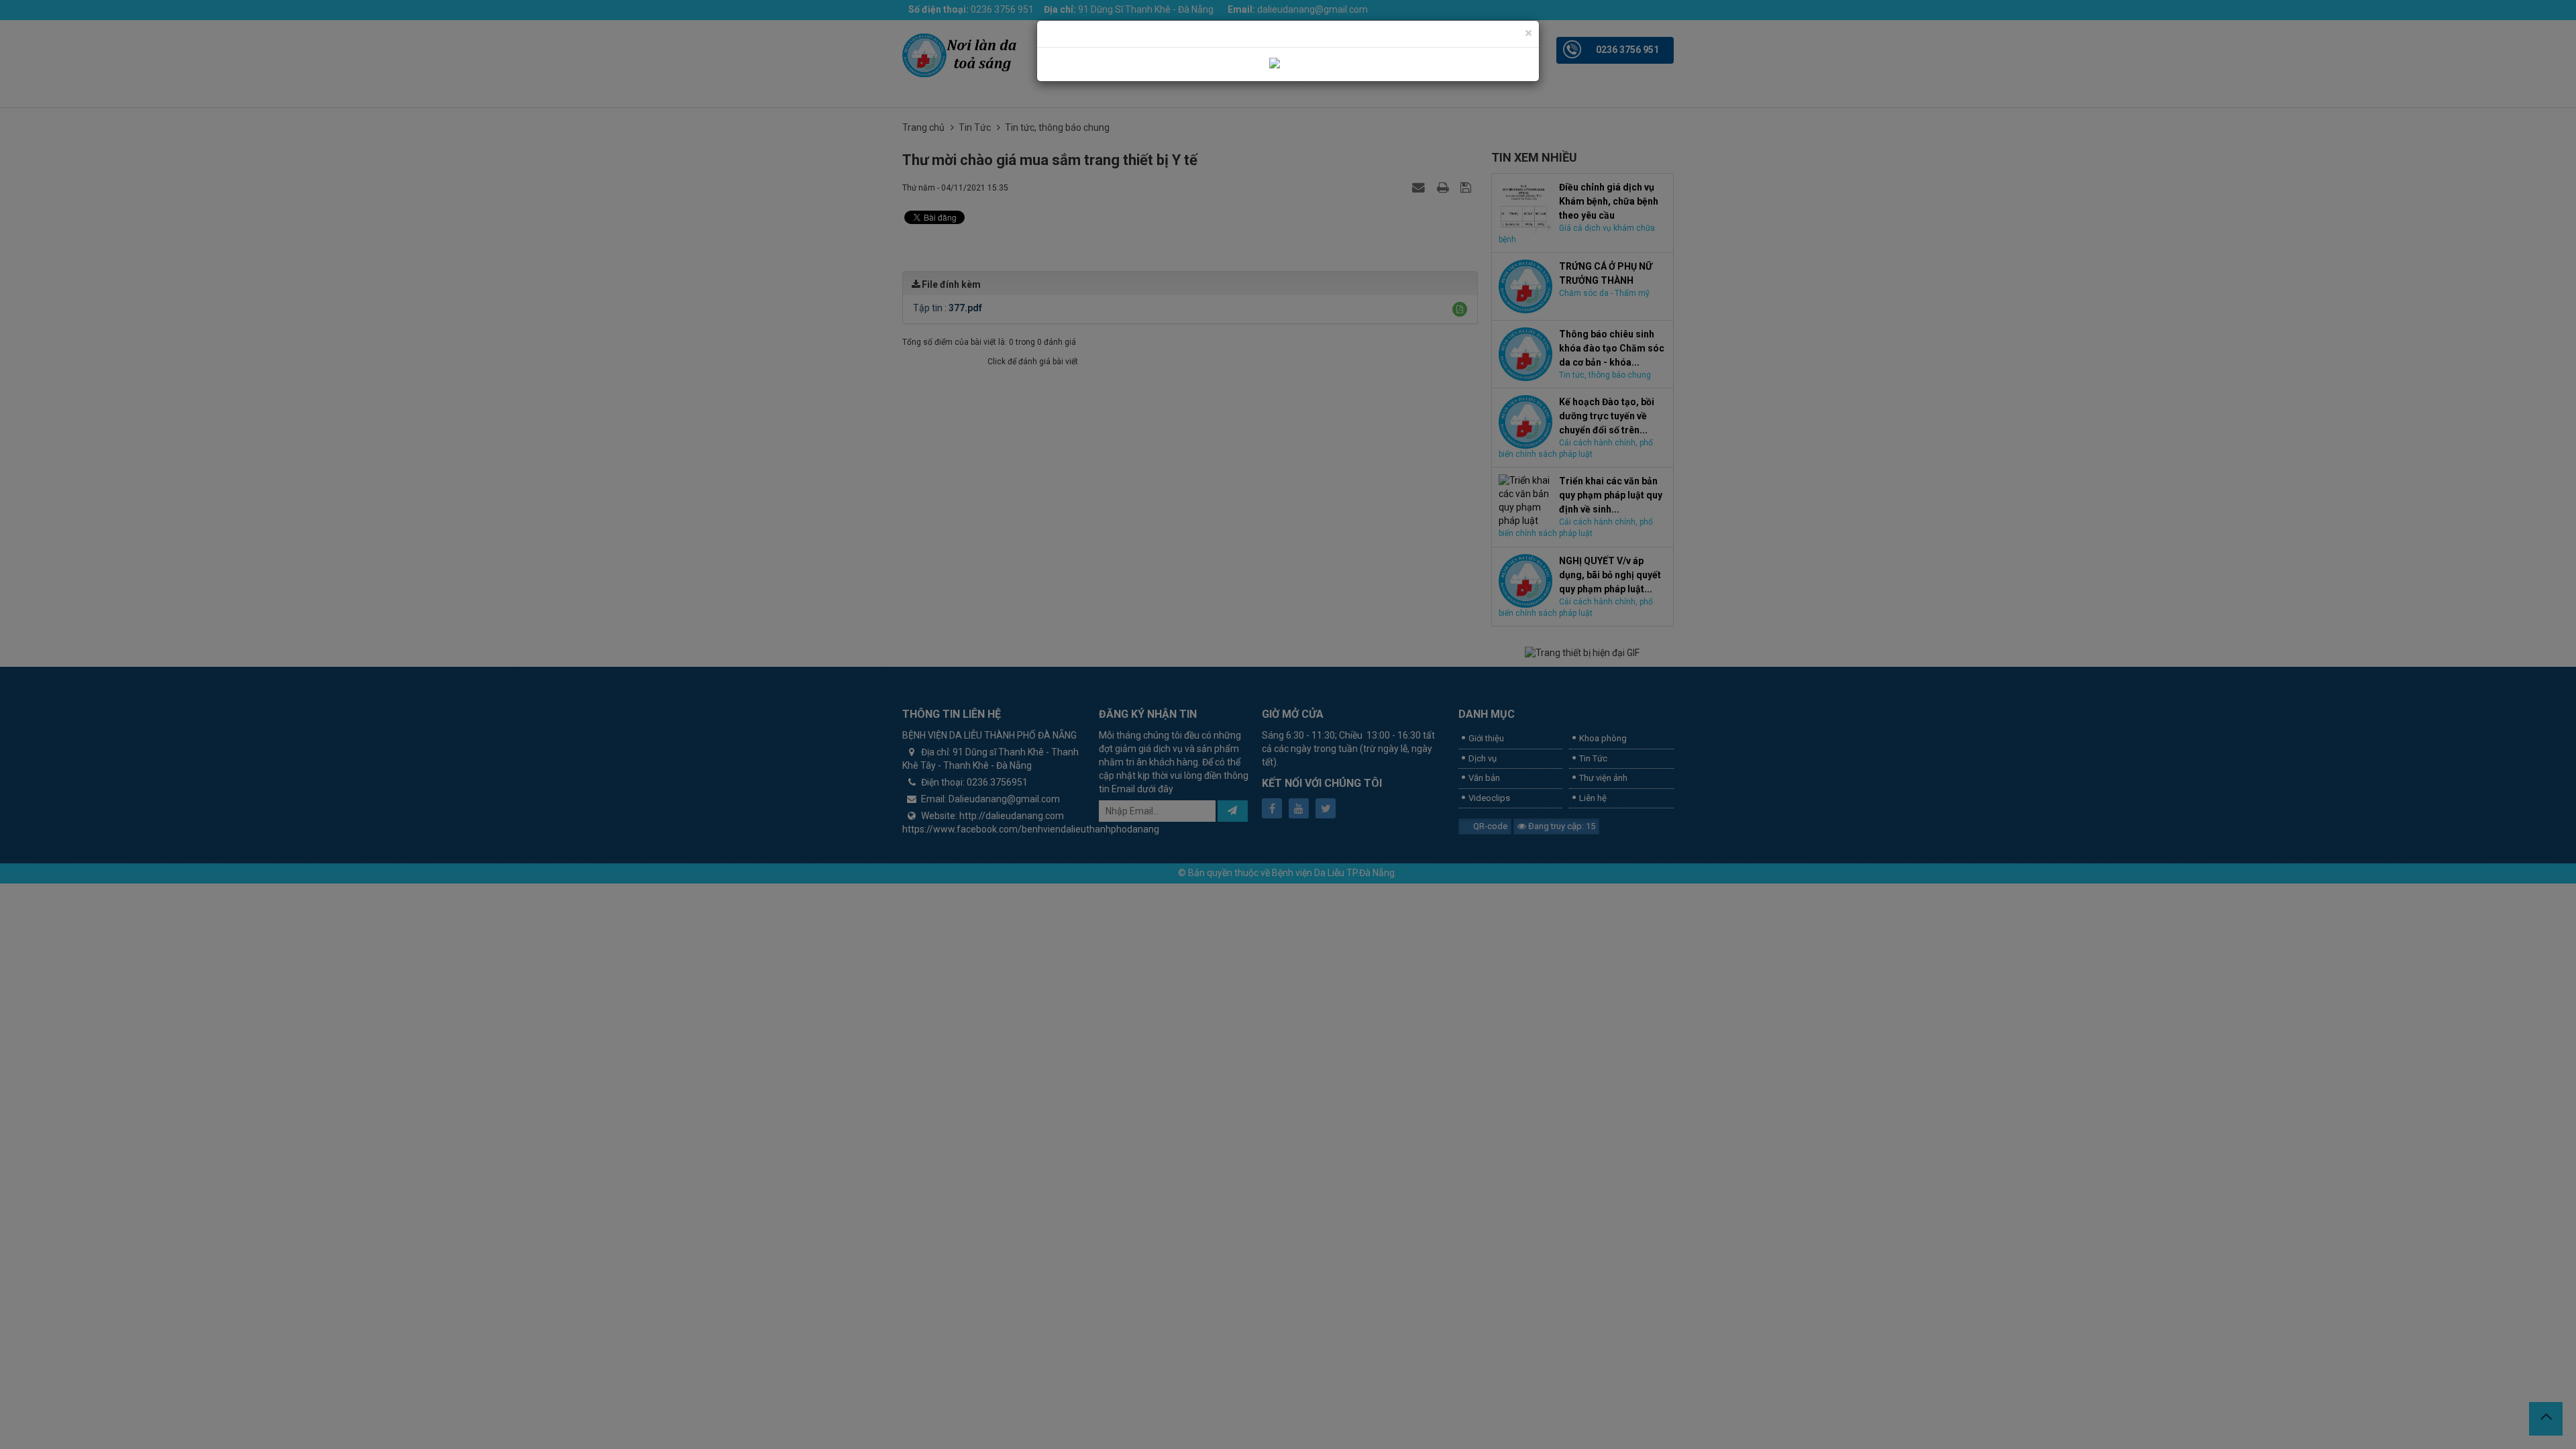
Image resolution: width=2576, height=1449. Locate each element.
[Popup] (1288, 64)
